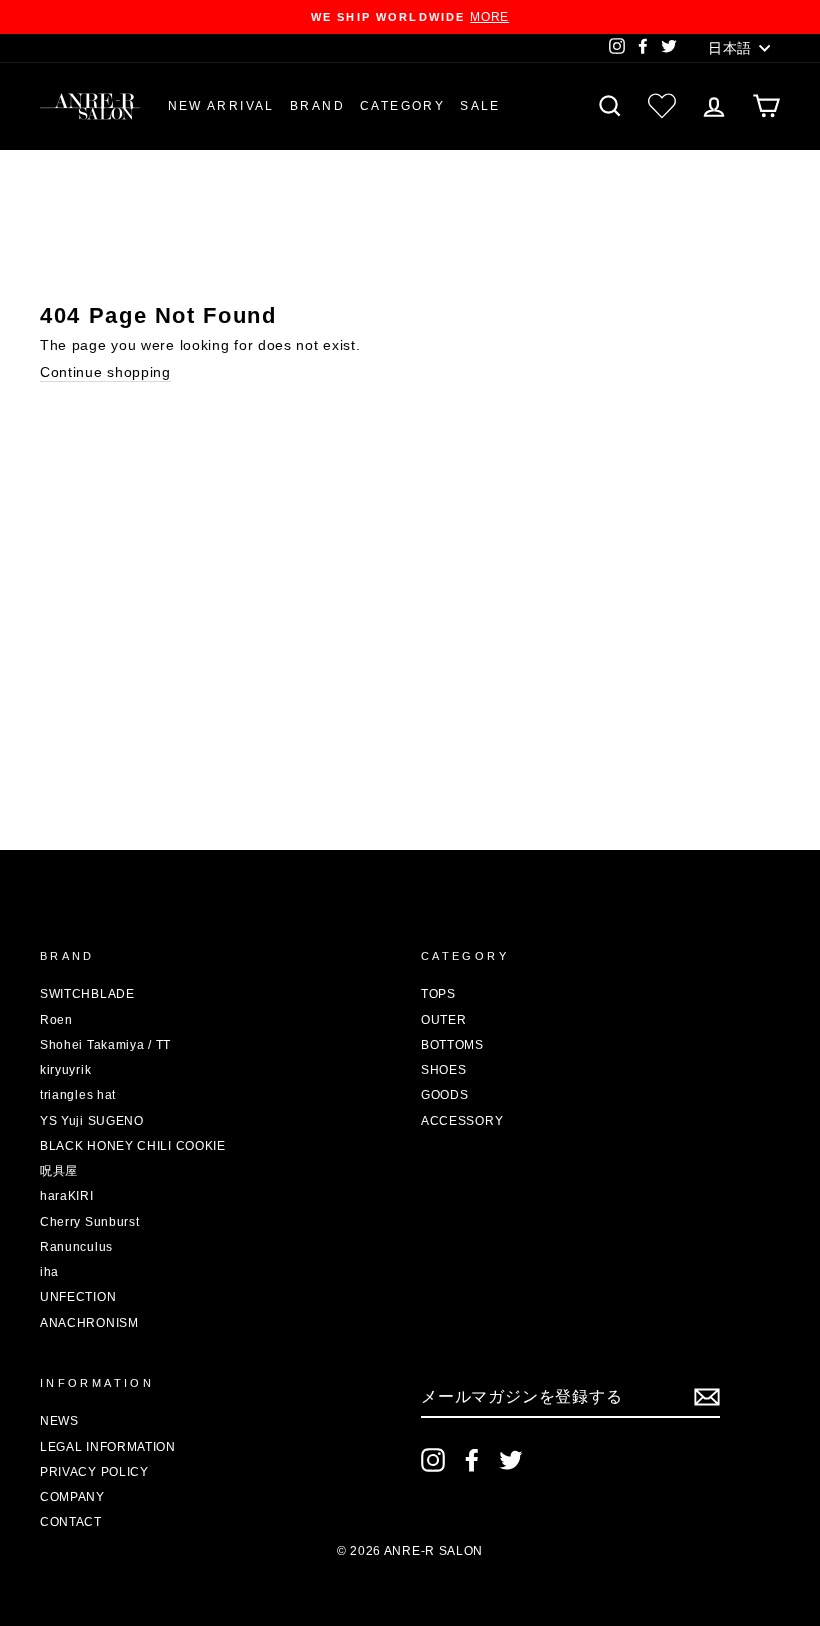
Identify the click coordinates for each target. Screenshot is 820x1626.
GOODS (445, 1095)
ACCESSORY (462, 1121)
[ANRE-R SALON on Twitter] (511, 1460)
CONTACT (71, 1522)
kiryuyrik (65, 1070)
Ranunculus (76, 1247)
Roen (56, 1020)
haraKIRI (67, 1196)
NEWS (59, 1421)
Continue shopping (105, 372)
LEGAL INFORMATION (108, 1447)
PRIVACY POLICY (94, 1472)
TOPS (438, 994)
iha (49, 1272)
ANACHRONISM (89, 1323)
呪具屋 (59, 1171)
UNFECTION (78, 1297)
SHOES (444, 1070)
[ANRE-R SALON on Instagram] (433, 1460)
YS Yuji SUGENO (92, 1121)
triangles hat (78, 1095)
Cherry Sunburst (90, 1222)
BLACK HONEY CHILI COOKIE (133, 1146)
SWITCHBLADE (87, 994)
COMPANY (72, 1497)
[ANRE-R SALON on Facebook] (472, 1460)
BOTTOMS (452, 1045)
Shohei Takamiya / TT (105, 1045)
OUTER (444, 1020)
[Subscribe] (707, 1397)
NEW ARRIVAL (221, 106)
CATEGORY (402, 106)
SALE (480, 106)
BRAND (317, 106)
